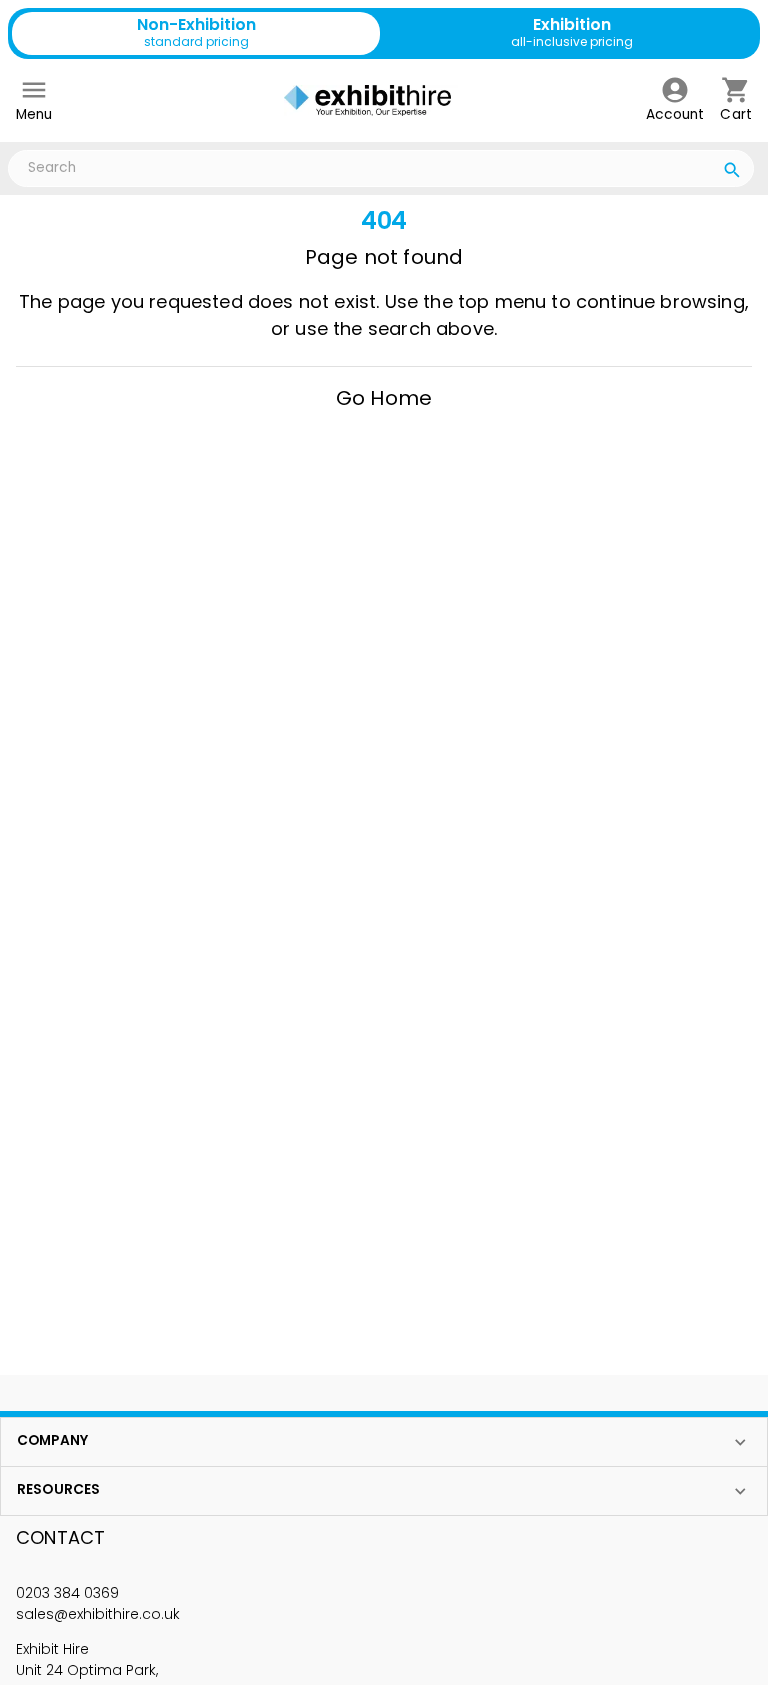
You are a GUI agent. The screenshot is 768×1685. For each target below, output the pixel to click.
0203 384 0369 (67, 1593)
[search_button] (732, 173)
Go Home (384, 398)
